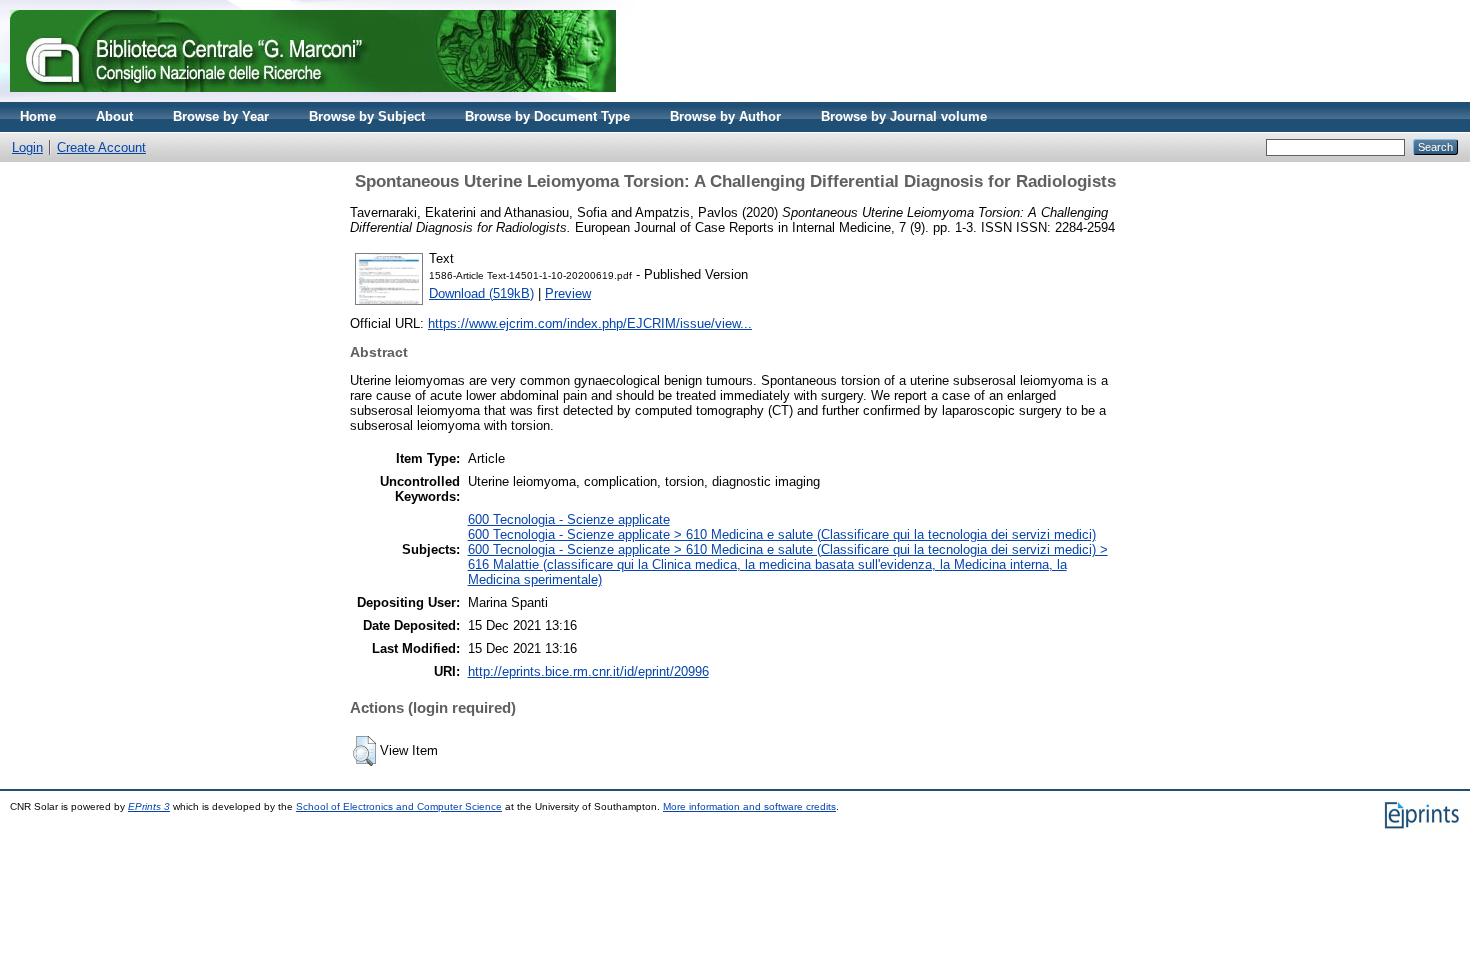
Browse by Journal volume (904, 116)
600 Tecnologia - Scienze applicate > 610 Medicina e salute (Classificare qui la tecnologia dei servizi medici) (782, 534)
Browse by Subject (367, 116)
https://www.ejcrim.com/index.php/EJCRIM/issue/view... (590, 323)
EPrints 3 (149, 806)
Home (38, 116)
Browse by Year (221, 116)
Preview (568, 293)
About (114, 116)
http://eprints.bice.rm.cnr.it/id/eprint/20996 (588, 671)
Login (27, 147)
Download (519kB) (481, 293)
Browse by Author (725, 116)
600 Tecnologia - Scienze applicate (569, 519)
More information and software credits (749, 806)
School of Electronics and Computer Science (399, 806)
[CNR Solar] (313, 97)
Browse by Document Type (547, 116)
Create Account (101, 147)
